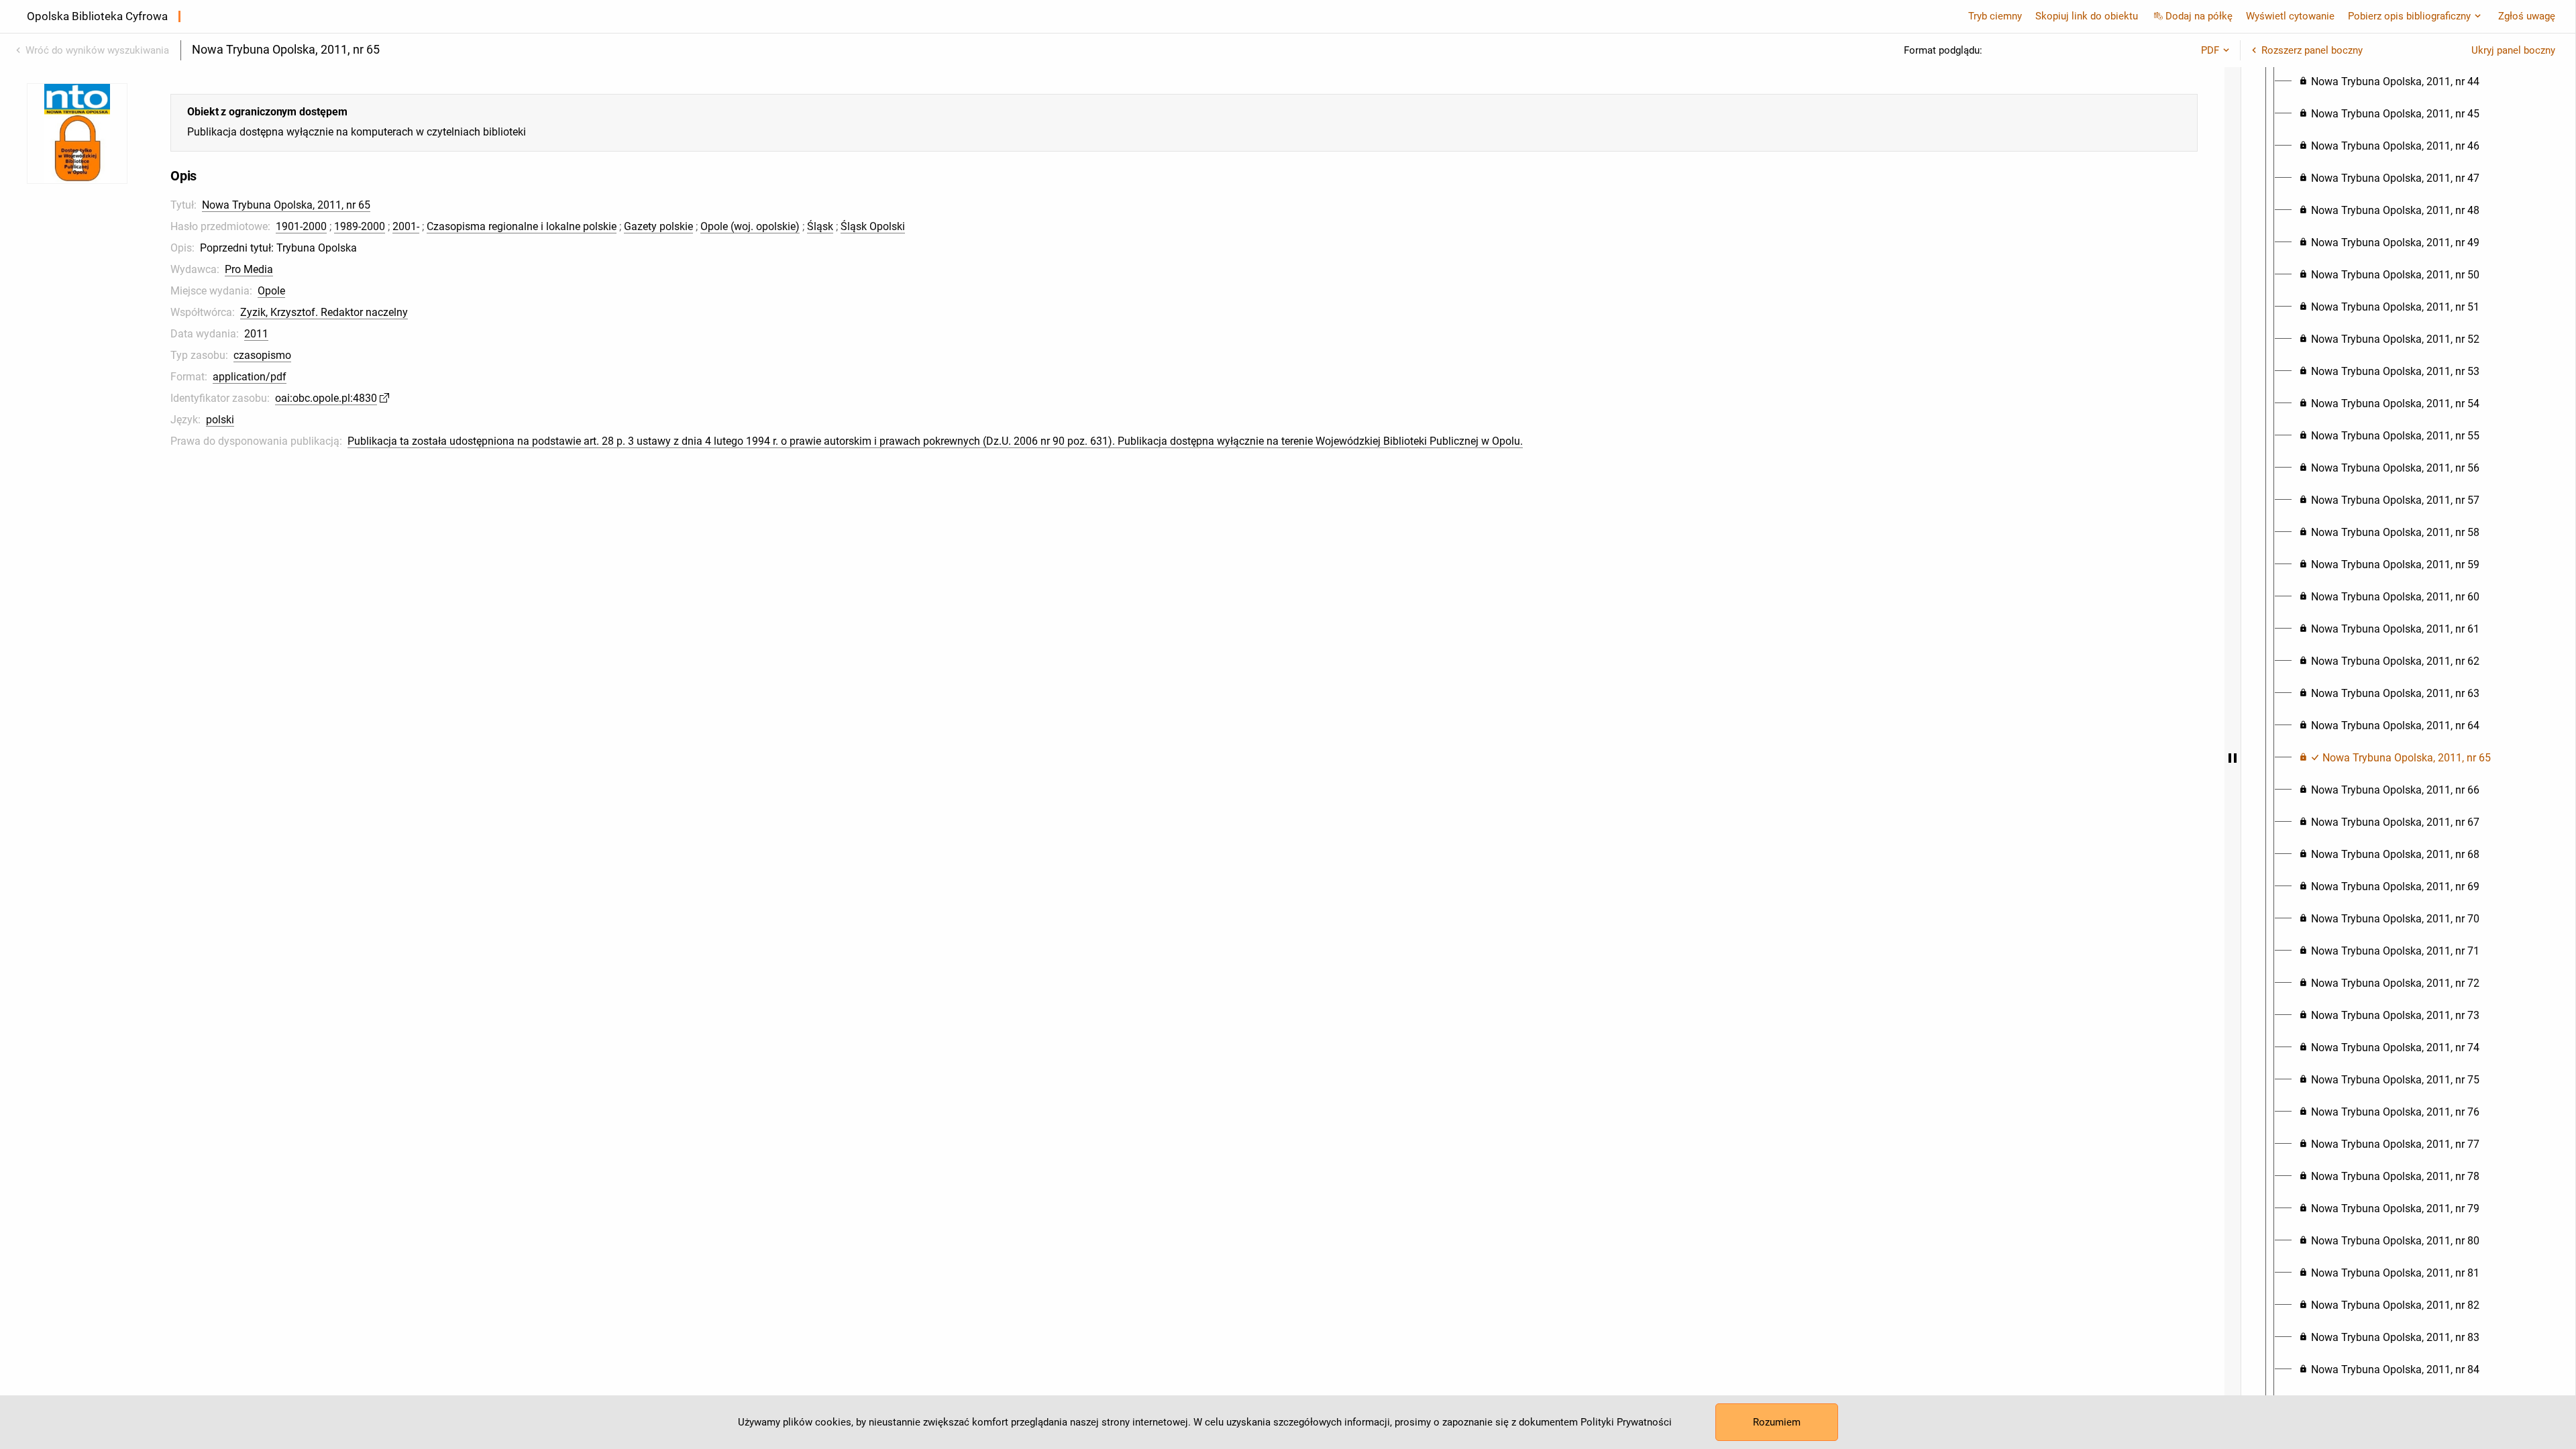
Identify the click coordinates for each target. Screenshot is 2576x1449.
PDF (2210, 50)
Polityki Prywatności (1626, 1422)
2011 (256, 334)
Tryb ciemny (1995, 16)
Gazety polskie (658, 226)
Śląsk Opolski (873, 226)
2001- (406, 226)
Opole (271, 291)
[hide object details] (2233, 758)
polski (220, 420)
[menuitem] (2389, 82)
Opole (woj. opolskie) (750, 226)
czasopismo (262, 355)
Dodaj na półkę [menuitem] (2199, 16)
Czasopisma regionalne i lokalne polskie (522, 226)
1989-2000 (360, 226)
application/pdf (250, 377)
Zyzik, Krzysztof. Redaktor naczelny (324, 312)
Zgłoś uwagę (2527, 16)
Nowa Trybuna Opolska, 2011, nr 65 (286, 205)
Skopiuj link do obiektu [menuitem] (2087, 16)
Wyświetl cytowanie (2290, 16)
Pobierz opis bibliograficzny (2409, 16)
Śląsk (820, 226)
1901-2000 (301, 226)
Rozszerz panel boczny (2312, 50)
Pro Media (249, 269)
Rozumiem (1777, 1422)
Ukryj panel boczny (2513, 50)
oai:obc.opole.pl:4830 (326, 398)
